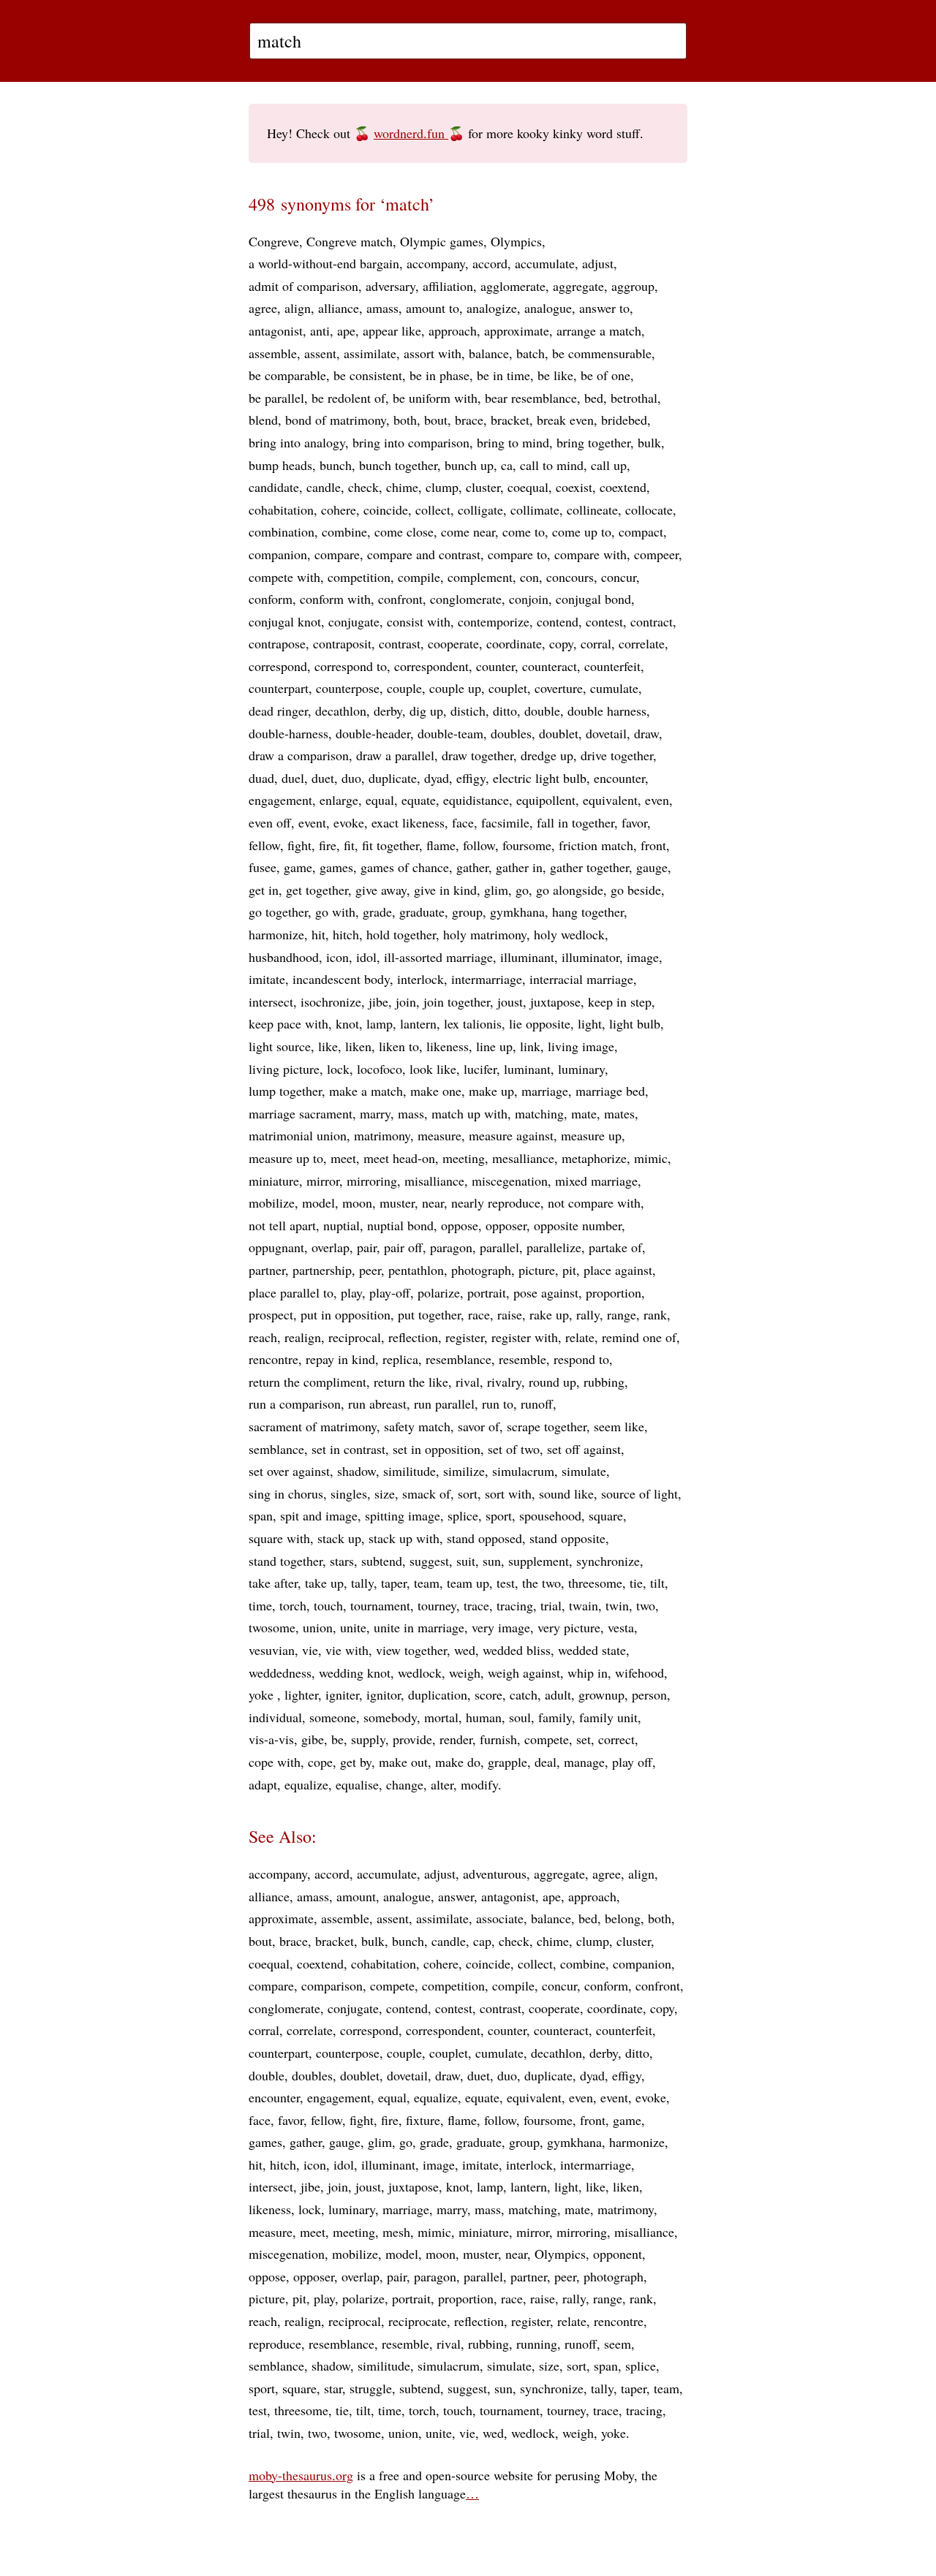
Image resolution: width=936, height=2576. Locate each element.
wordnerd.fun (411, 133)
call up (609, 465)
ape (346, 330)
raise (510, 1314)
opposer (506, 1225)
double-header (373, 733)
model (318, 1202)
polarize (439, 1292)
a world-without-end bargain (324, 263)
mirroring (372, 1181)
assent (320, 353)
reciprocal (355, 1337)
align (298, 308)
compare (337, 554)
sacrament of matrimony (313, 1426)
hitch (346, 934)
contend (558, 621)
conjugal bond (593, 599)
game (298, 867)
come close (404, 531)
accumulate (545, 263)
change (405, 1784)
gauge (652, 867)
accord (490, 263)
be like (555, 375)
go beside (636, 890)
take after (273, 1583)
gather (472, 867)
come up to (582, 531)
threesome (595, 1583)
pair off (403, 1247)
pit (569, 1270)
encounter (619, 778)
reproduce (275, 2344)
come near (468, 531)
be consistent (368, 375)
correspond (278, 666)
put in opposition (346, 1314)
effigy (471, 778)
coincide (386, 509)
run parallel (444, 1403)
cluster (483, 487)
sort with (508, 1493)
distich (468, 711)
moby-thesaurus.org (301, 2475)
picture (537, 1270)
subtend (382, 1561)
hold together (401, 934)
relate (580, 1337)
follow (479, 845)
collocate (649, 509)
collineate (592, 509)
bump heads (280, 465)
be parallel (276, 398)
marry (375, 1113)
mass (411, 1113)
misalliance (434, 1181)
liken (358, 1046)
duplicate (393, 778)
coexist (574, 487)
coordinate (514, 643)
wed (465, 1650)
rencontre (273, 1359)
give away (381, 890)
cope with (275, 1762)
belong (623, 1918)
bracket (510, 420)
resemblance (458, 1359)
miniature (274, 1181)
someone (333, 1717)
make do (458, 1762)
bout (436, 420)
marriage (545, 1091)
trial (551, 1605)
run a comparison (295, 1403)
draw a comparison (299, 755)
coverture (559, 688)
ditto (505, 711)
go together (278, 912)
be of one (605, 375)
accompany (436, 263)
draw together (478, 755)
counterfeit (612, 666)
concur (619, 577)
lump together (285, 1091)
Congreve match (350, 241)
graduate (422, 912)
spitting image (403, 1515)
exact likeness (408, 822)
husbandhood (284, 957)
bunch (336, 465)
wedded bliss (517, 1650)
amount (356, 1896)
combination (282, 531)
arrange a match (599, 330)
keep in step (620, 1001)
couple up (455, 688)
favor (634, 822)
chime (402, 487)
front (653, 845)
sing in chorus (286, 1493)
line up (494, 1046)
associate (500, 1918)
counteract (550, 666)
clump (442, 487)
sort (468, 1493)
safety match (417, 1426)
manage (584, 1762)
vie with (347, 1650)
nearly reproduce (496, 1202)
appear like (392, 330)
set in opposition (437, 1449)
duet (323, 778)
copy (561, 643)
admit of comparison (303, 286)
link (530, 1046)
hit (318, 934)
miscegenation (510, 1181)
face (463, 822)
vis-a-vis (271, 1739)
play (351, 1292)
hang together (588, 912)
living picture (284, 1069)
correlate (642, 643)
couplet (508, 688)
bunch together (398, 465)
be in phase (439, 375)
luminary (581, 1069)
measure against (511, 1135)
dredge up (547, 755)
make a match (366, 1091)
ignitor (384, 1694)
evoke (349, 822)
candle (324, 487)
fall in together (575, 822)
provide (412, 1739)
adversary (390, 286)
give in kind (445, 890)
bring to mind (513, 442)
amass (382, 308)
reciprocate (418, 2321)
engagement (280, 800)
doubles (511, 733)
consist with (419, 621)
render (456, 1739)
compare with (590, 554)
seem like (619, 1426)
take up (324, 1583)
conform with (335, 599)
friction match (596, 845)
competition (359, 577)
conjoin (529, 599)
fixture (423, 2120)
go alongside (570, 890)
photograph (481, 1270)
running (537, 2344)
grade (377, 912)
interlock (420, 979)
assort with (433, 353)
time (260, 1605)
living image (581, 1046)
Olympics (516, 241)
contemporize (494, 621)
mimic (651, 1158)
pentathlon (416, 1270)
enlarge (339, 800)
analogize (492, 308)
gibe (313, 1739)
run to (498, 1403)
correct (616, 1739)
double (542, 711)
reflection (413, 1337)
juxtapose (555, 1001)
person (649, 1694)
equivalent (610, 800)
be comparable (287, 375)
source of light (639, 1493)
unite (353, 1627)
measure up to (286, 1158)
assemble (273, 353)
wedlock (420, 1672)
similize (464, 1471)
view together (411, 1650)
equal (380, 800)
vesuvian (272, 1650)
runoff (537, 1403)
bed (594, 398)
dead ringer (278, 711)
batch (531, 353)
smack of (426, 1493)
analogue (548, 308)
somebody (390, 1717)
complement (480, 577)
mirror (323, 1181)
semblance (276, 1449)
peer (370, 1270)
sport (499, 1515)
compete (547, 1739)
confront (400, 599)
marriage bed (610, 1091)
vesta (621, 1627)
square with (279, 1538)
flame (441, 845)
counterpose (348, 688)
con (529, 577)
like (328, 1046)
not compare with (594, 1202)
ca (507, 465)
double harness (607, 711)
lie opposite (540, 1023)
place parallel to (291, 1292)
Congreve (274, 241)
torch (293, 1605)
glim (496, 890)
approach (453, 330)
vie (310, 1650)
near (433, 1202)
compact (641, 531)
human (484, 1717)
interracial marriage (581, 979)
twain (584, 1605)
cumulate (614, 688)
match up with (469, 1113)
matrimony (382, 1135)
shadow (356, 1471)
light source (280, 1046)
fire (328, 845)
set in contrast (348, 1449)
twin (617, 1605)
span (261, 1515)
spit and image (319, 1515)
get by (356, 1762)
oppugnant (276, 1247)
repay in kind (340, 1359)
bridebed (624, 420)
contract (652, 621)
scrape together (547, 1426)
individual (275, 1717)
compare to (517, 554)
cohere (339, 509)
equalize (306, 1784)
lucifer (480, 1069)
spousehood (550, 1515)
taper (394, 1583)
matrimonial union (298, 1135)
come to (524, 531)
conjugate (354, 621)
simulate (584, 1471)
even (657, 800)
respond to (581, 1359)
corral (596, 643)
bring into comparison (411, 442)
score (488, 1694)
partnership (322, 1270)
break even (565, 420)
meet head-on (399, 1158)
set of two (514, 1449)
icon (337, 957)
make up (491, 1091)
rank (655, 1314)
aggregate (578, 286)
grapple (507, 1762)
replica (400, 1359)
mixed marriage (596, 1181)
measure (439, 1135)
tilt (657, 1583)
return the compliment (307, 1382)
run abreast (377, 1403)
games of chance (405, 867)
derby (388, 711)
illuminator (590, 957)
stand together (286, 1561)
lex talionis (473, 1023)
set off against (584, 1449)
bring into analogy (297, 442)
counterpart (279, 688)
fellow (264, 845)
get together (317, 890)
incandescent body (341, 979)
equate (419, 800)
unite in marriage (419, 1627)
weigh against (524, 1672)
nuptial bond (400, 1225)
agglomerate (513, 286)
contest (604, 621)
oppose (460, 1225)
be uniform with (435, 398)
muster (397, 1202)
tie (636, 1583)
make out (403, 1762)
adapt (263, 1784)
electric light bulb (540, 778)
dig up (426, 711)
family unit (608, 1717)
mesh (396, 2232)
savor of (479, 1426)
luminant (527, 1069)
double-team (450, 733)
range (622, 1314)
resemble (522, 1359)
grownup (601, 1694)
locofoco (380, 1069)
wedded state (592, 1650)
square (606, 1515)
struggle (371, 2388)
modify (479, 1784)
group (467, 912)
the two (541, 1583)
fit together (390, 845)
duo (351, 778)
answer (456, 1896)
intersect (271, 1001)
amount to (433, 308)
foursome (527, 845)
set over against (289, 1471)
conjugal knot (285, 621)
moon (357, 1202)
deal (546, 1762)
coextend (623, 487)
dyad (437, 778)
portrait (487, 1292)
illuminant (527, 957)
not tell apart (282, 1225)
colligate (480, 509)
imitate (267, 979)
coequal (528, 487)
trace (476, 1605)
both (405, 420)
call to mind (552, 465)
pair (367, 1247)
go (522, 890)
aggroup (633, 286)
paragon (451, 1247)
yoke (263, 1694)
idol (366, 957)
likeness (448, 1046)
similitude (409, 1471)
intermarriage (487, 979)
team (427, 1583)
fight (299, 845)
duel (293, 778)
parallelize (554, 1247)
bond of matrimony (336, 420)
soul (520, 1717)
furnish (498, 1739)
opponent (618, 2254)
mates (619, 1113)
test (506, 1583)
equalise (357, 1784)
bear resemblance (531, 398)
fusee (263, 867)
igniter (342, 1694)
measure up (591, 1135)
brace (469, 420)
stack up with (404, 1538)
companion (278, 554)
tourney (437, 1605)
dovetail (606, 733)
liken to (399, 1046)
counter (495, 666)
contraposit (342, 643)
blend (263, 420)
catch (524, 1694)
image (643, 957)
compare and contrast (424, 554)
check (363, 487)
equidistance (476, 800)
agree (263, 308)
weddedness (280, 1672)
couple (404, 688)
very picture (569, 1627)
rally (588, 1314)
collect (433, 509)
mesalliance (523, 1158)
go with (335, 912)
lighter (301, 1694)
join (406, 1001)
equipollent (546, 800)
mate (584, 1113)
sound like (566, 1493)
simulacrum (523, 1471)
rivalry (504, 1382)
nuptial (341, 1225)
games (336, 867)
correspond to (351, 666)
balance (489, 353)
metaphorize (594, 1158)
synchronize (608, 1561)
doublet (559, 733)
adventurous (495, 1874)
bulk (649, 442)
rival (468, 1382)
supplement (539, 1561)
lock (338, 1069)
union (318, 1627)
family (555, 1717)
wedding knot (355, 1672)
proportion (614, 1292)
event (312, 822)
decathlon (341, 711)
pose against (546, 1292)
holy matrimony (485, 934)
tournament (380, 1605)
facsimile (505, 822)
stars (342, 1561)
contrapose (277, 643)
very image (501, 1627)
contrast (400, 643)
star (333, 2388)
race (479, 1314)
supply (368, 1739)
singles (349, 1493)
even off (270, 822)
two (646, 1605)
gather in (519, 867)
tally (362, 1583)
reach (263, 1337)
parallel (499, 1247)
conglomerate (466, 599)
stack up (339, 1538)
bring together (593, 442)
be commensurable (602, 353)
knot (347, 1023)
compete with (284, 577)
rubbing (604, 1382)
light (590, 1023)
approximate (517, 330)
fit (349, 845)
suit (466, 1561)
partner (267, 1270)
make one (436, 1091)
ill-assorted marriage (438, 957)
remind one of (639, 1337)
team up (468, 1583)
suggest (429, 1561)
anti (320, 330)
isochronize (331, 1001)
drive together (617, 755)
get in (264, 890)
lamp (380, 1023)
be (337, 1739)
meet (343, 1158)
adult (558, 1694)
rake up (549, 1314)
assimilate (370, 353)
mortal (441, 1717)
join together (457, 1001)
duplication (438, 1694)
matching (539, 1113)
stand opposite (567, 1538)
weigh (465, 1672)
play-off (390, 1292)
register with (525, 1337)
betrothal (634, 398)
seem (618, 2344)
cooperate (453, 643)
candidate (274, 487)
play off (632, 1762)
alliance (339, 308)
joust (510, 1001)
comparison (332, 1985)
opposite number (578, 1225)
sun (492, 1561)
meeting (464, 1158)
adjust (598, 263)
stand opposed (484, 1538)
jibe (378, 1001)
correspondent (431, 666)
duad (261, 778)
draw (646, 733)
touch (328, 1605)
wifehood (639, 1672)
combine (344, 531)
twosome (272, 1627)
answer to (604, 308)
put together (429, 1314)
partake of (615, 1247)
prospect (271, 1314)
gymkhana (517, 912)
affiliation (448, 286)
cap (482, 1941)
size (385, 1493)
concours (570, 577)
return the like (411, 1382)
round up (552, 1382)
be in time (503, 375)
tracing (515, 1605)
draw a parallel (395, 755)
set (584, 1739)
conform (271, 599)
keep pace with (288, 1023)
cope (320, 1762)
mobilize (272, 1202)
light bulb (635, 1023)
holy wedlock (569, 934)
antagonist (276, 330)
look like (433, 1069)
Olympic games (442, 241)
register (465, 1337)
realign (303, 1337)
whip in (588, 1672)
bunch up (469, 465)
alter (442, 1784)
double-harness (288, 733)
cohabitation (281, 509)
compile (419, 577)
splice (463, 1515)
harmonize (276, 934)
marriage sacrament (301, 1113)
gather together (589, 867)
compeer (656, 554)
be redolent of (348, 398)
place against (618, 1270)
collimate (535, 509)
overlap (331, 1247)
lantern (418, 1023)
